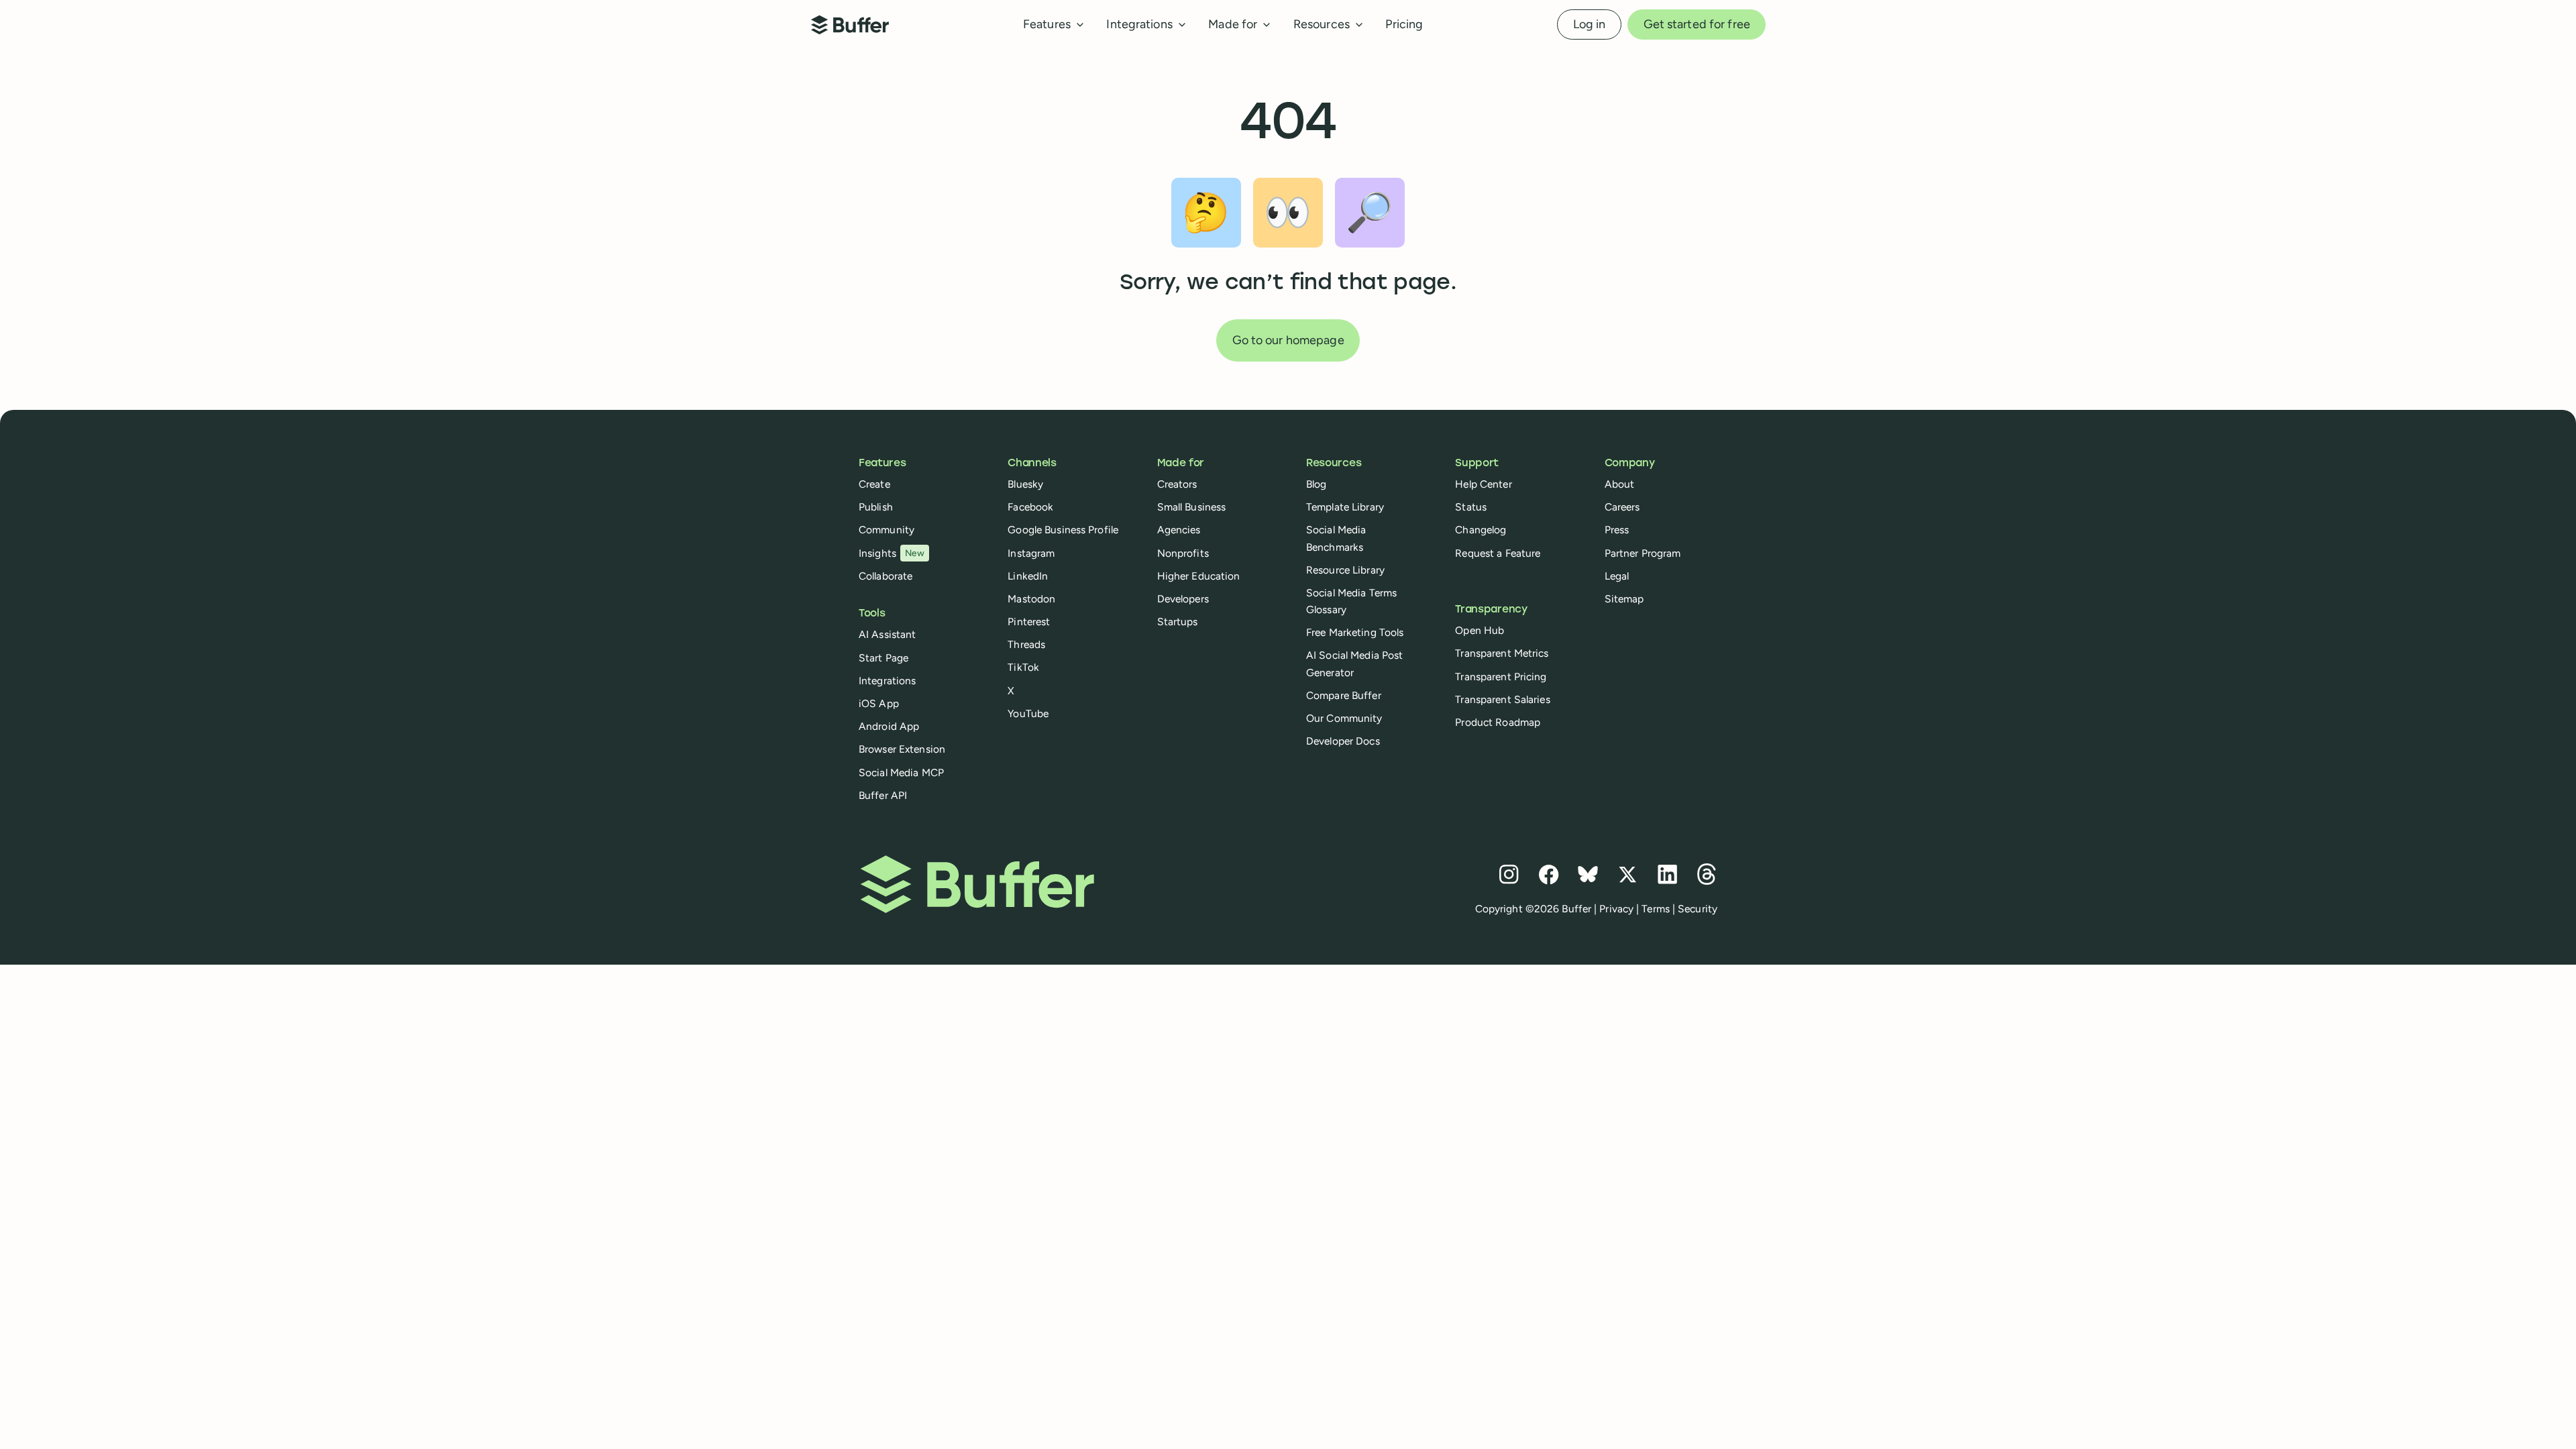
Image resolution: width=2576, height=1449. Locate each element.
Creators (1177, 484)
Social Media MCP (901, 772)
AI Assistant (887, 634)
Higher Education (1199, 576)
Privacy (1616, 909)
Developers (1183, 599)
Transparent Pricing (1501, 677)
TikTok (1023, 667)
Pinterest (1029, 622)
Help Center (1483, 484)
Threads (1026, 644)
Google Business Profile (1063, 530)
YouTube (1028, 713)
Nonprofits (1183, 553)
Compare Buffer (1344, 695)
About (1620, 484)
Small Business (1192, 507)
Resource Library (1345, 570)
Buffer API (883, 795)
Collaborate (885, 576)
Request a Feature (1498, 553)
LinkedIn (1028, 576)
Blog (1316, 484)
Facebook (1030, 507)
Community (887, 530)
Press (1617, 530)
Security (1698, 909)
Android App (889, 726)
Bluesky (1025, 484)
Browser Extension (902, 749)
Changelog (1481, 530)
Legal (1617, 576)
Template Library (1345, 507)
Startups (1178, 622)
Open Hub (1480, 630)
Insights (892, 553)
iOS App (879, 703)
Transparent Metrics (1502, 653)
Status (1471, 507)
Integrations (887, 681)
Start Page (883, 658)
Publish (876, 507)
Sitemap (1624, 599)
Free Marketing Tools (1355, 632)
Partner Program (1643, 553)
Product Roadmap (1498, 722)
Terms (1656, 909)
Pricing (1404, 24)
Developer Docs (1343, 741)
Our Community (1344, 718)
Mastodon (1031, 599)
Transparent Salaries (1502, 699)
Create (874, 484)
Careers (1622, 507)
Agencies (1179, 530)
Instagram (1031, 553)
